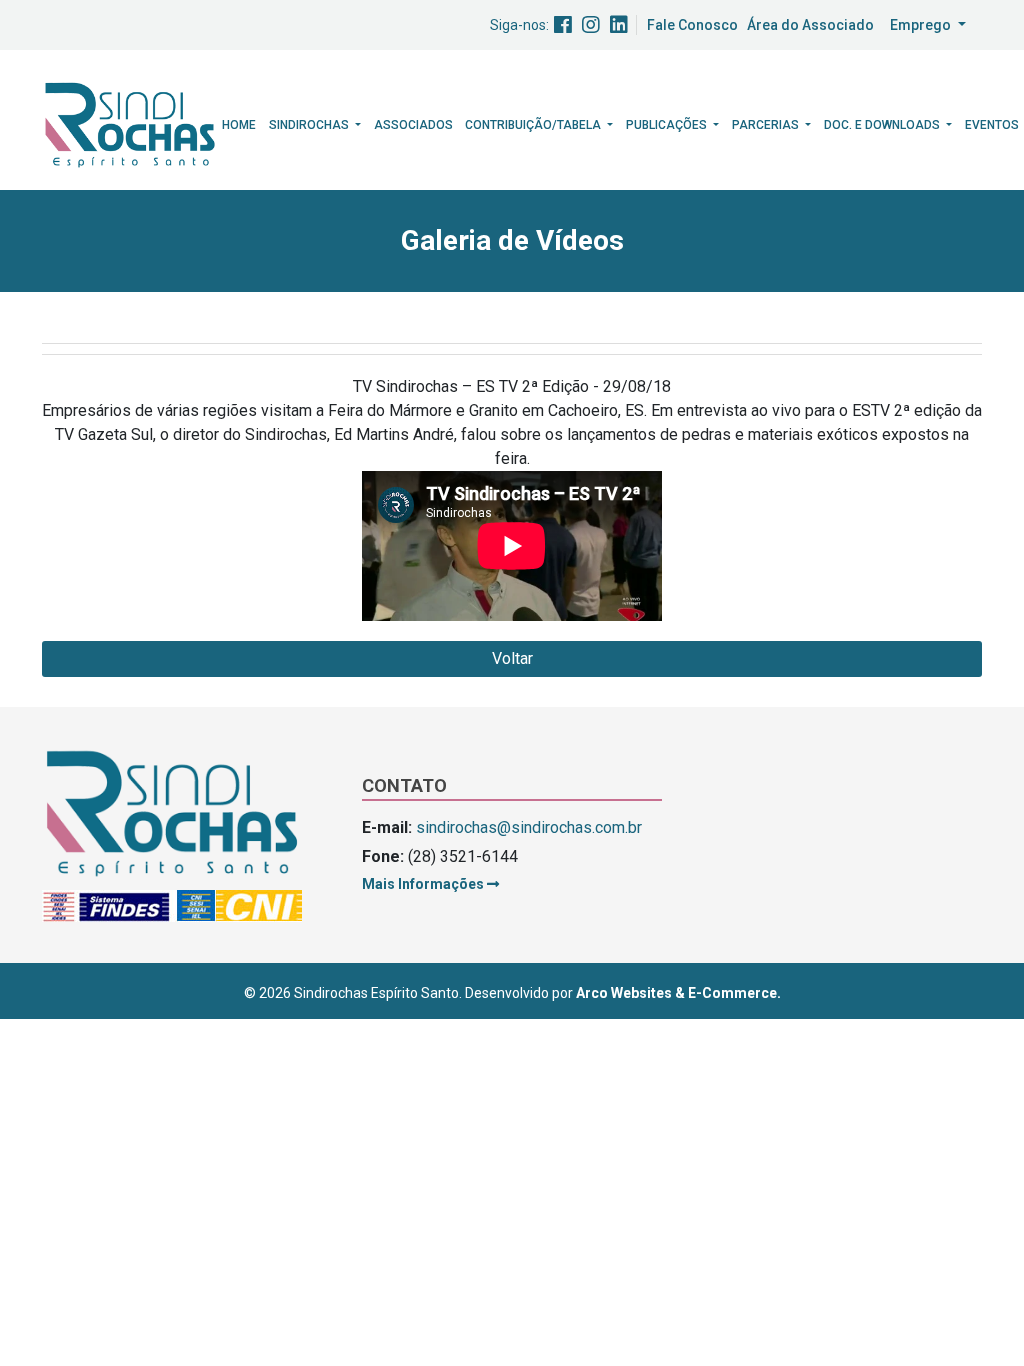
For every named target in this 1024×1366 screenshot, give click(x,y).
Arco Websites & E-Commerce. (678, 993)
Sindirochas (310, 125)
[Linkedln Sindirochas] (619, 25)
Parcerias (767, 125)
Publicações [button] (668, 125)
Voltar (512, 658)
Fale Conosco (692, 25)
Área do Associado (810, 25)
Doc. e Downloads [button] (883, 125)
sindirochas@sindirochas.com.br (529, 827)
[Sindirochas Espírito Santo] (130, 123)
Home (239, 125)
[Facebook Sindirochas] (563, 25)
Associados (413, 125)
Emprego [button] (922, 25)
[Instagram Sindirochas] (591, 25)
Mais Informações (424, 884)
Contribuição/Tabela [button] (534, 125)
